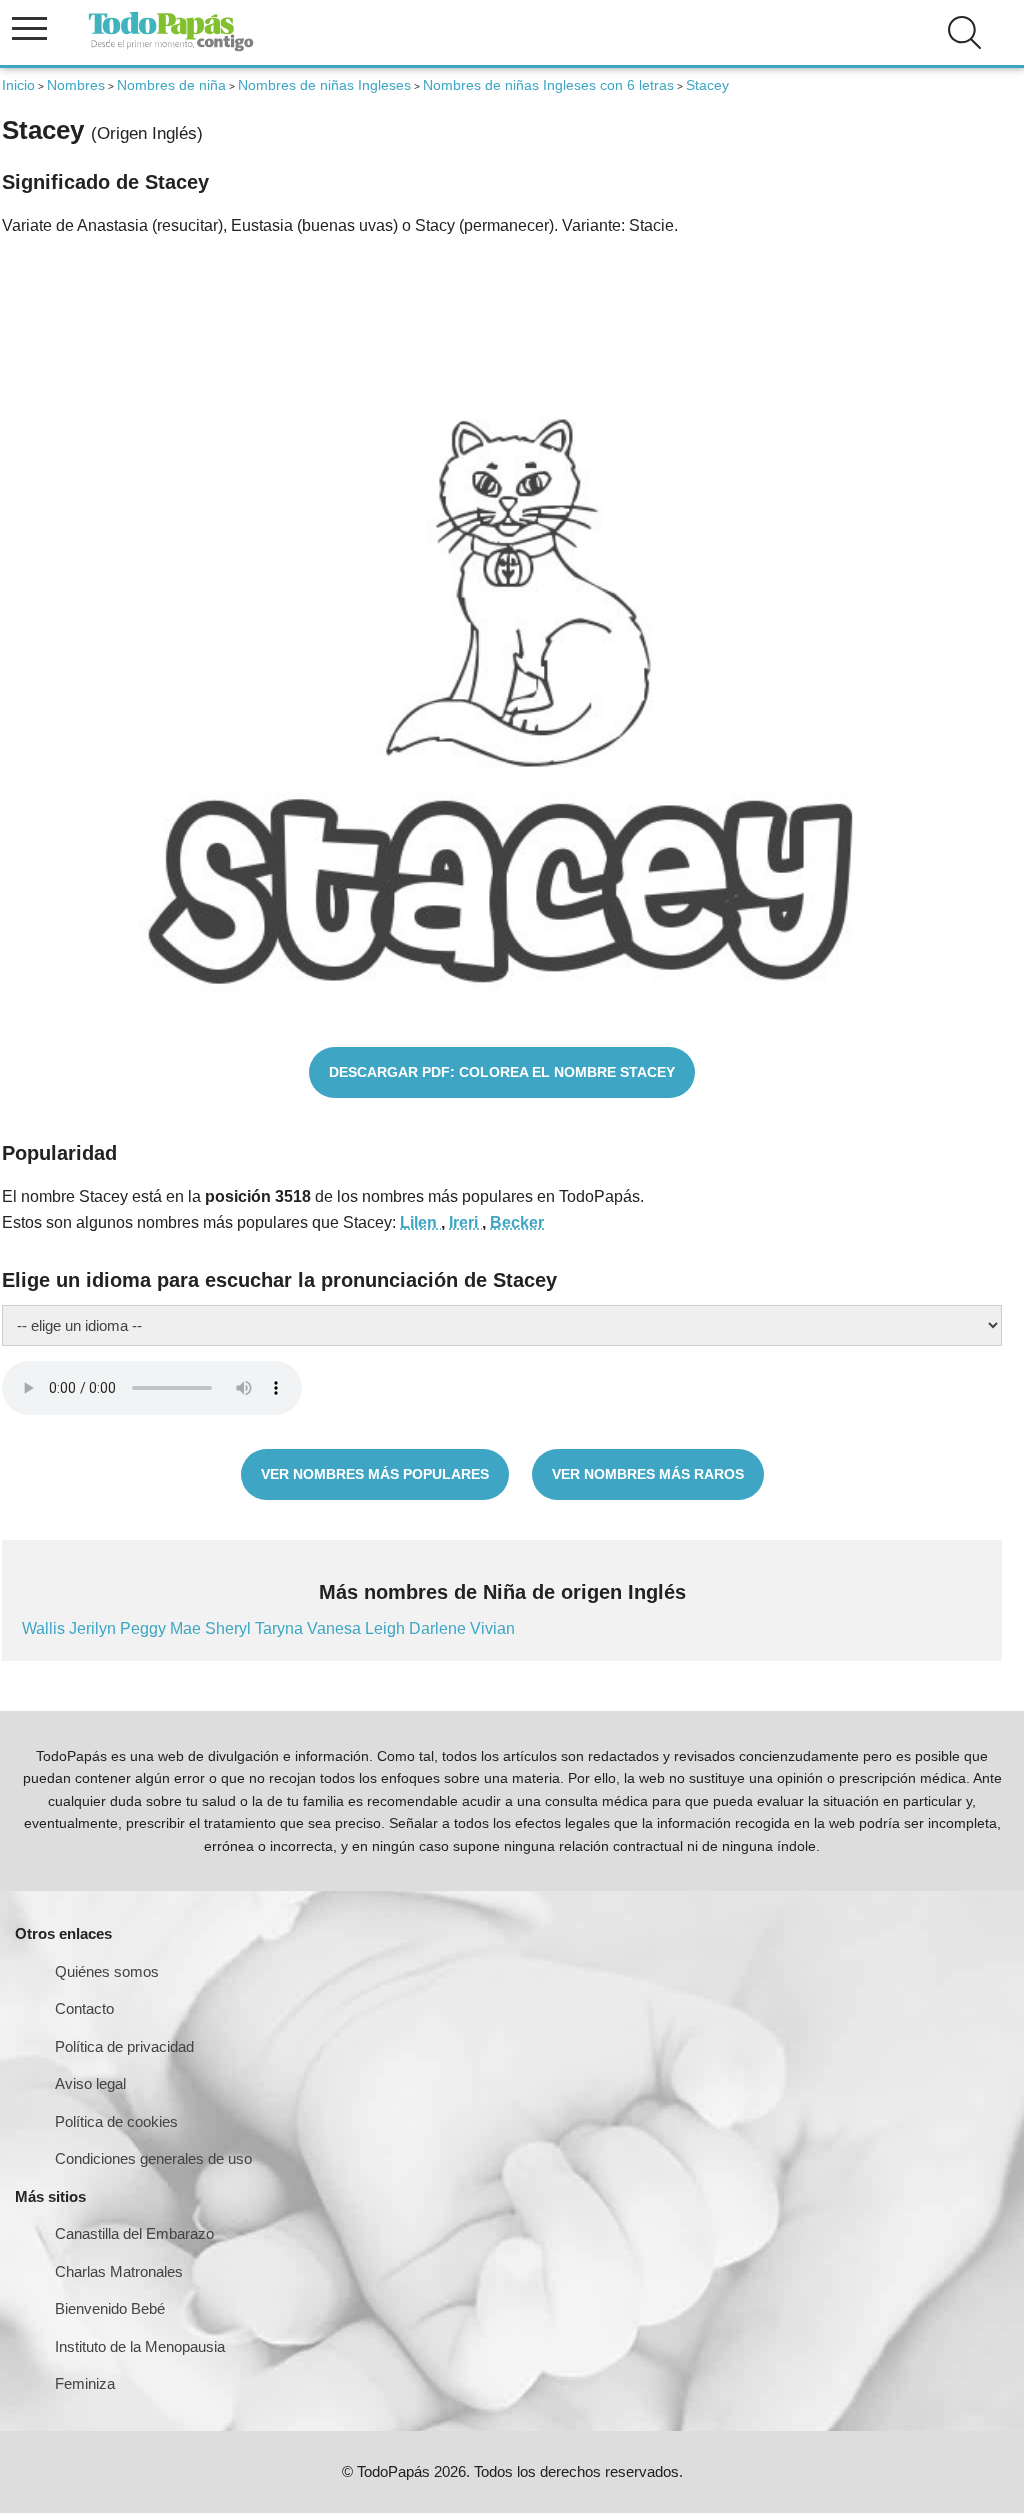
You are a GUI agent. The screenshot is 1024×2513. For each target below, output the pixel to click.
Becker (517, 1222)
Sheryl (230, 1628)
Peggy (145, 1628)
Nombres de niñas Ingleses (324, 85)
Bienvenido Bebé (110, 2308)
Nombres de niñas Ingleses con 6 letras (548, 85)
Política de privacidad (124, 2046)
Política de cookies (116, 2121)
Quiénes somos (107, 1971)
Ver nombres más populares (375, 1474)
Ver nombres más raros (648, 1474)
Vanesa (336, 1628)
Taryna (281, 1628)
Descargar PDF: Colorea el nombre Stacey (502, 1072)
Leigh (387, 1628)
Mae (187, 1628)
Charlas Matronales (119, 2271)
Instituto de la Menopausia (140, 2346)
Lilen (420, 1222)
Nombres (76, 85)
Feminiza (85, 2383)
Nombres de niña (171, 85)
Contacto (84, 2008)
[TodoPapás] (171, 48)
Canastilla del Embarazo (134, 2233)
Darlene (439, 1628)
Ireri (465, 1222)
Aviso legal (90, 2083)
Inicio (18, 85)
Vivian (492, 1628)
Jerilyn (94, 1628)
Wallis (45, 1628)
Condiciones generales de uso (153, 2158)
